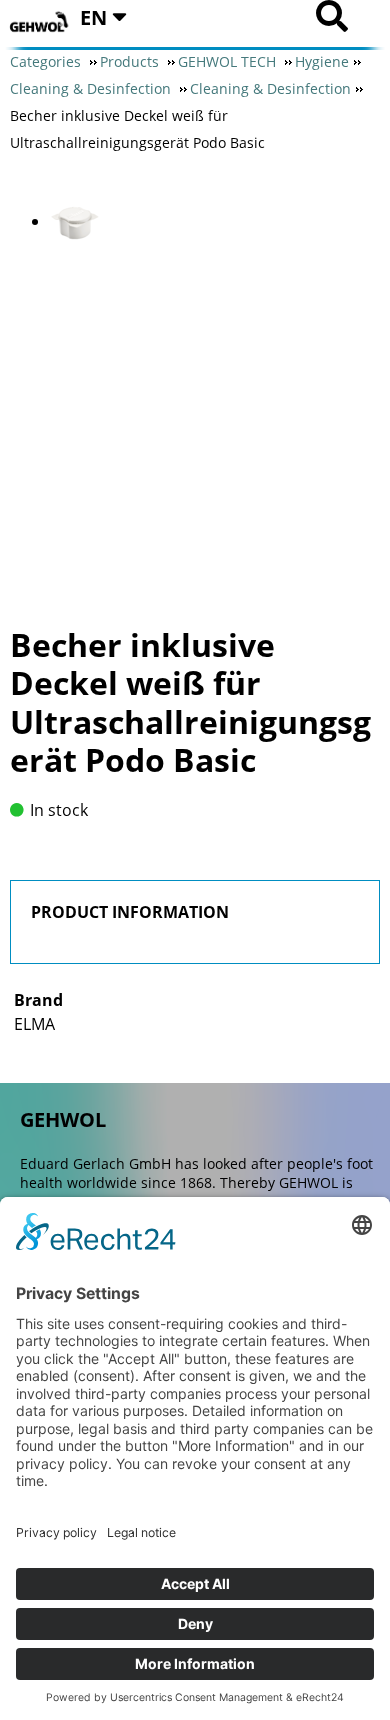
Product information (130, 912)
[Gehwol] (40, 22)
